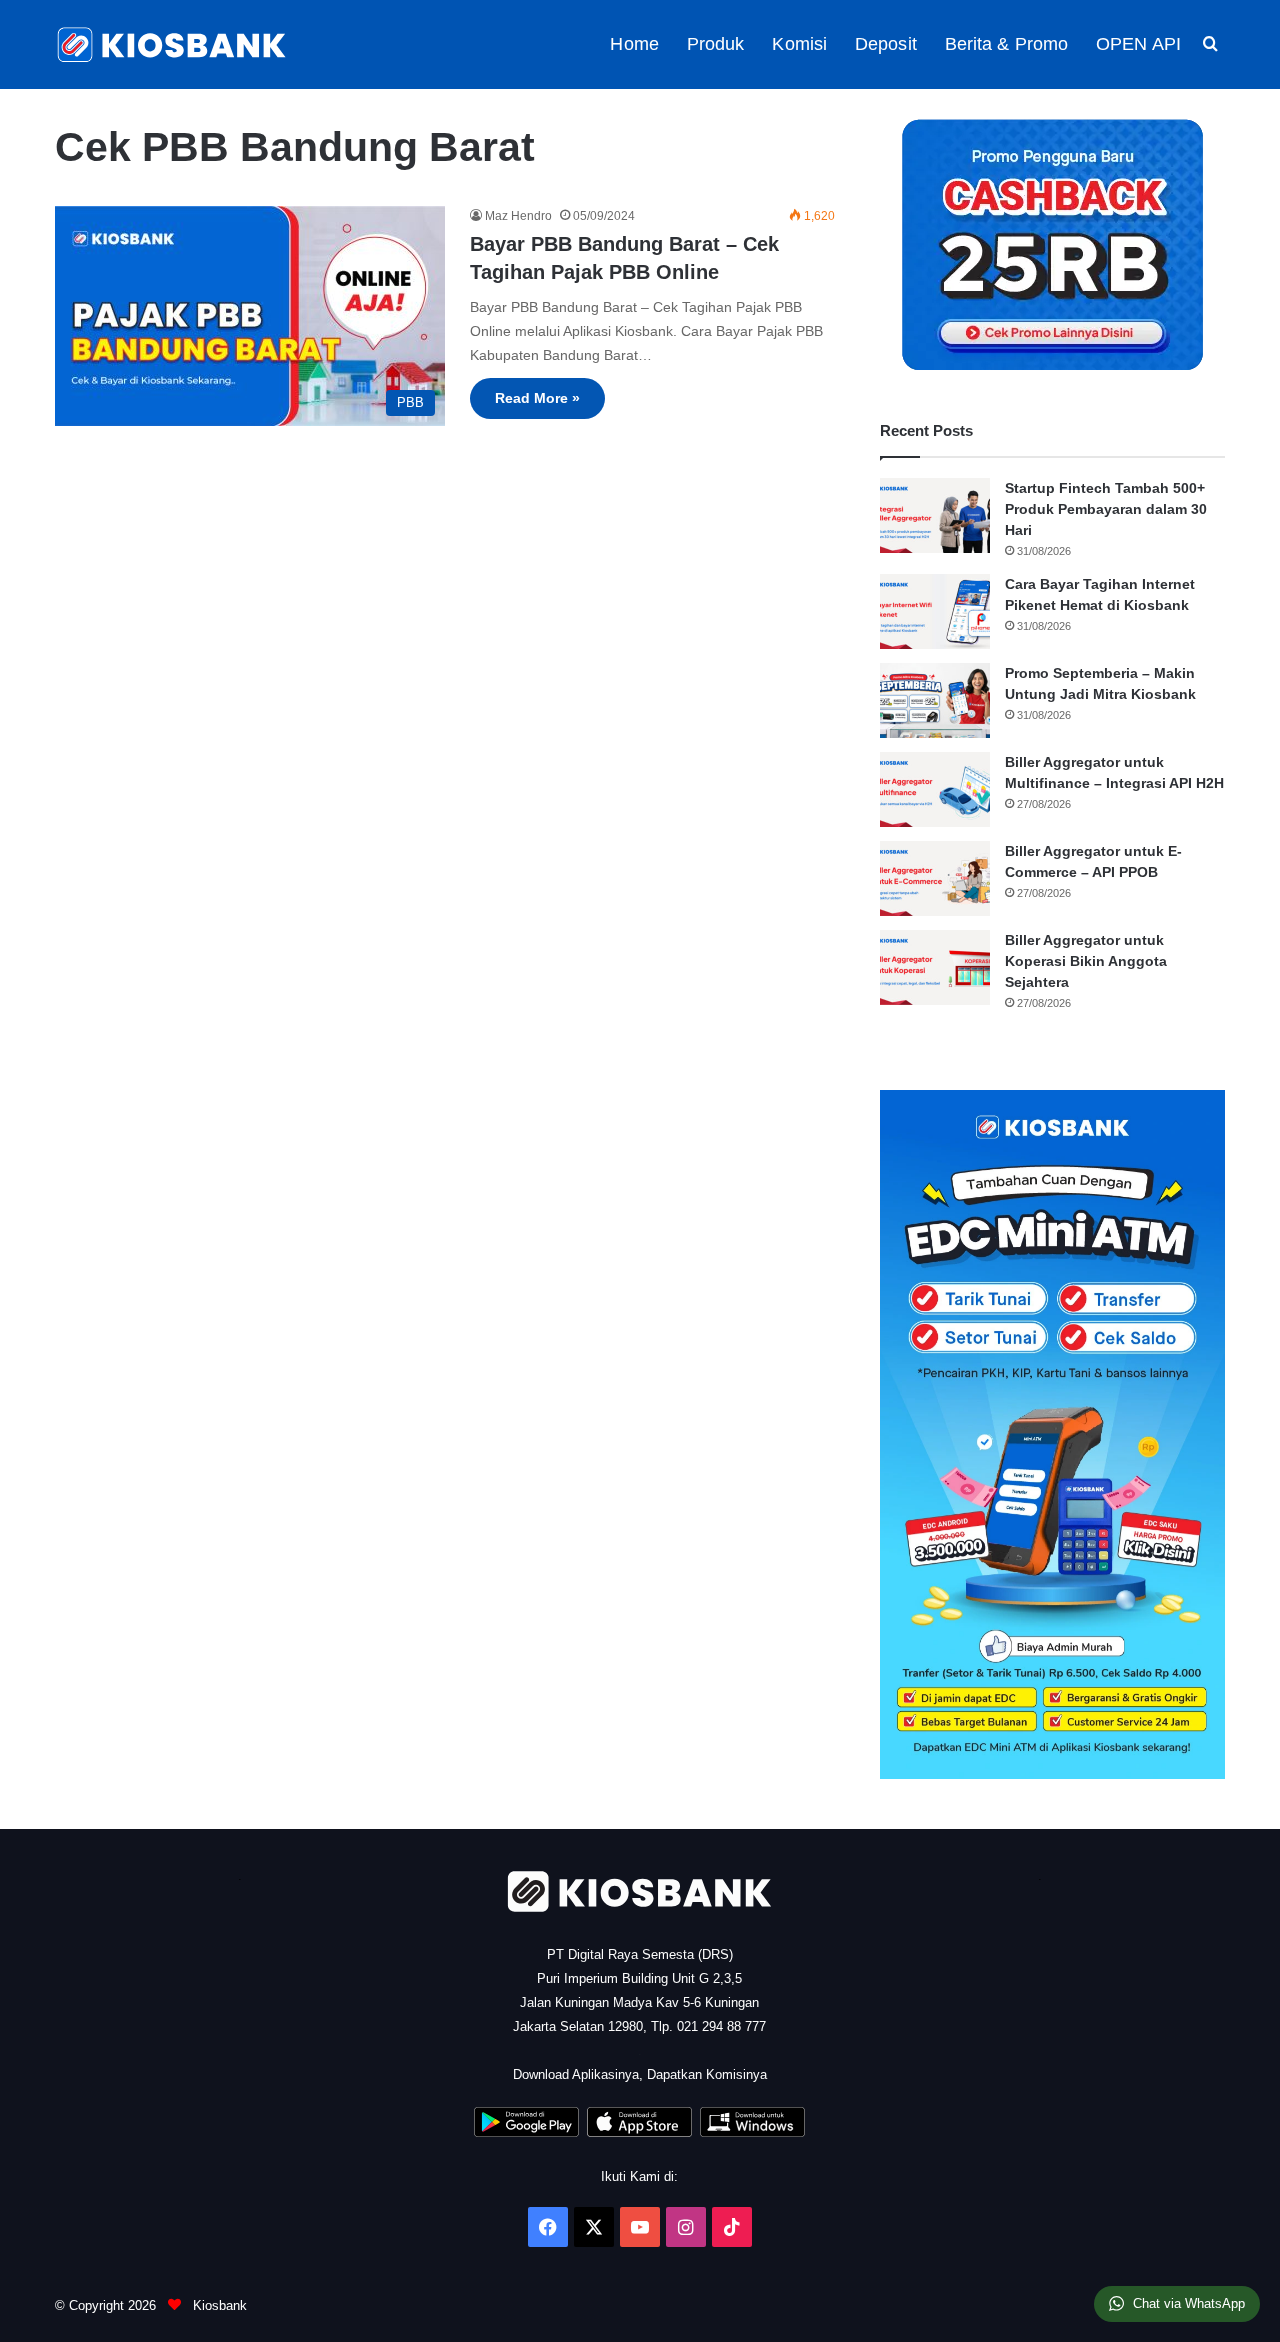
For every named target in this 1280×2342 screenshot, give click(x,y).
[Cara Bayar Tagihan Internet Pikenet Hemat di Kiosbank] (935, 611)
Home (634, 44)
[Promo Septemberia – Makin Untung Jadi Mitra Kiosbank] (935, 700)
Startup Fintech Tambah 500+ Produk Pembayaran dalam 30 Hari (1106, 509)
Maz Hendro (518, 216)
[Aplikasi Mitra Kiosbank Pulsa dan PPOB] (526, 2132)
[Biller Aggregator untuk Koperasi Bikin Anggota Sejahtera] (935, 967)
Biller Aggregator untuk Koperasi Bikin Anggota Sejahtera (1086, 961)
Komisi (799, 44)
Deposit (886, 44)
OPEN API (1138, 44)
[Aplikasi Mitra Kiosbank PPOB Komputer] (752, 2132)
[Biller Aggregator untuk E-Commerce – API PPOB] (935, 878)
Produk (716, 44)
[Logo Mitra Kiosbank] (173, 44)
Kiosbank (218, 2305)
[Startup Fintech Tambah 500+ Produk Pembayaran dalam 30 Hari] (935, 515)
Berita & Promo (1006, 44)
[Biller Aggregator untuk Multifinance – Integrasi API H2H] (935, 789)
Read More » (537, 398)
